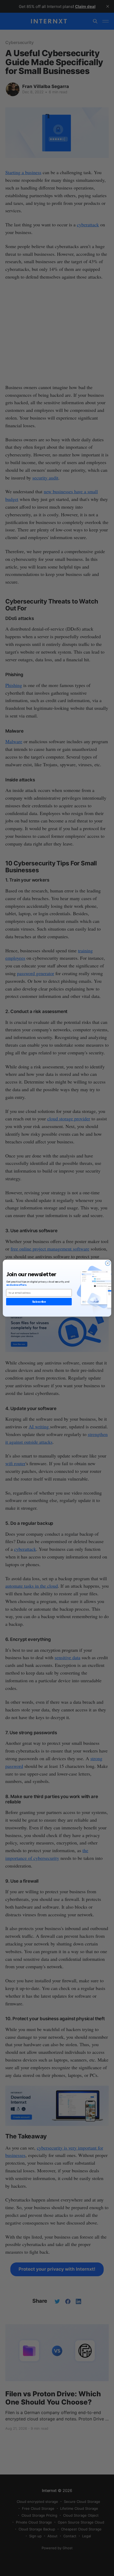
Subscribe (39, 1302)
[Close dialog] (108, 1263)
